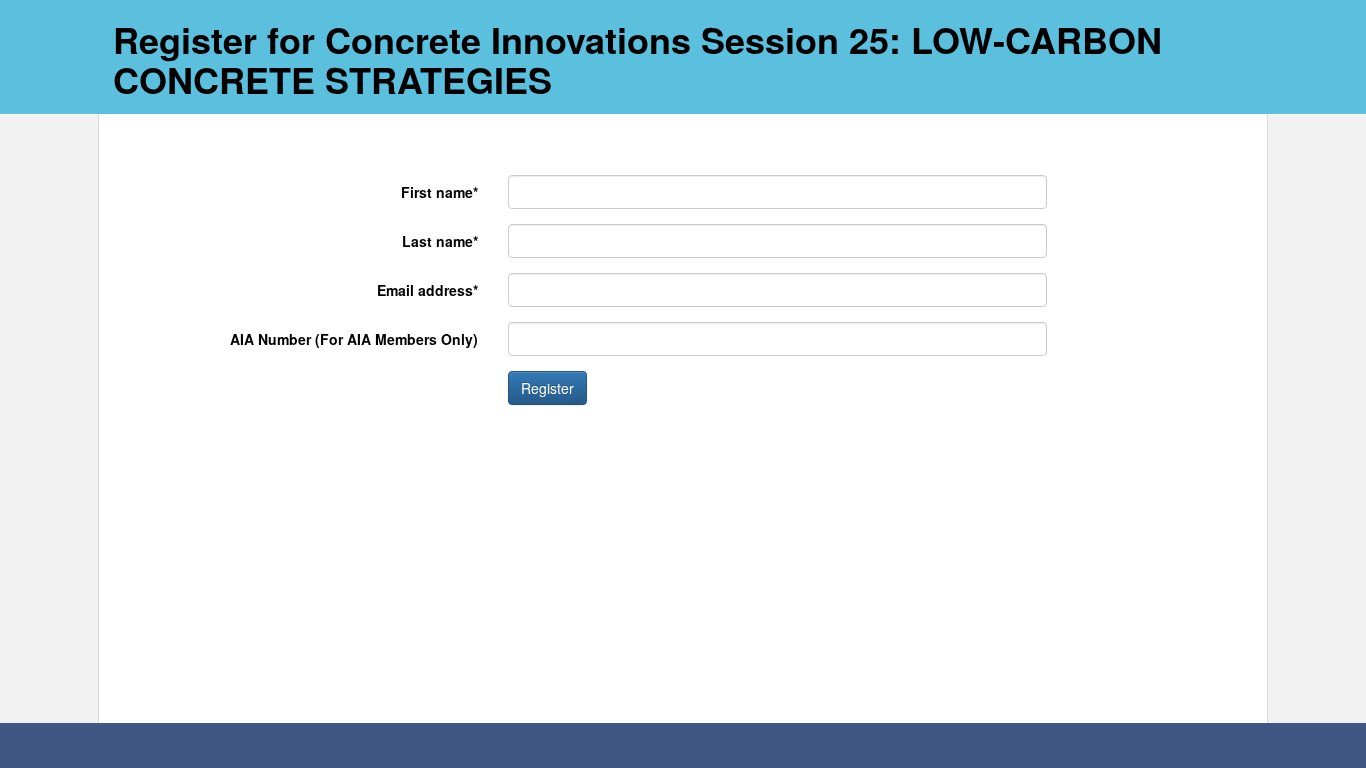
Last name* (440, 241)
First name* (439, 192)
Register (547, 388)
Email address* (427, 290)
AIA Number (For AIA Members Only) (354, 339)
